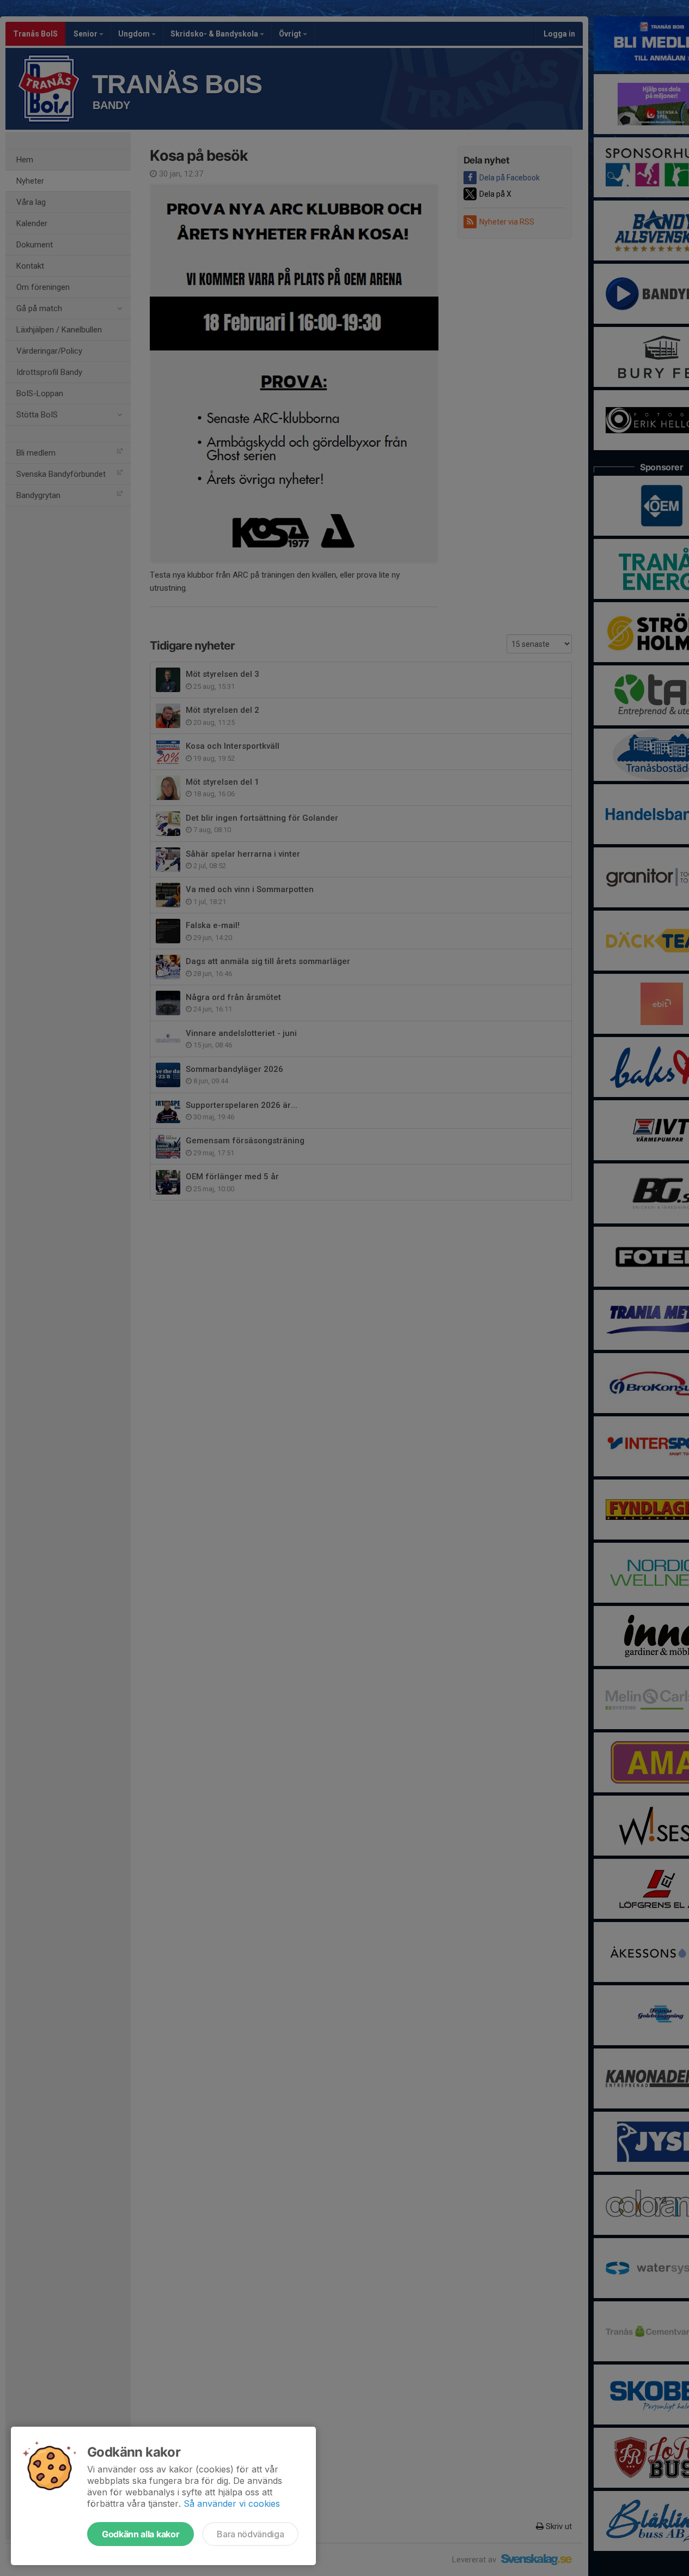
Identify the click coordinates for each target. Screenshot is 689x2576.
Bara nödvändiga (250, 2534)
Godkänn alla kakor (141, 2534)
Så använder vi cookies (232, 2504)
